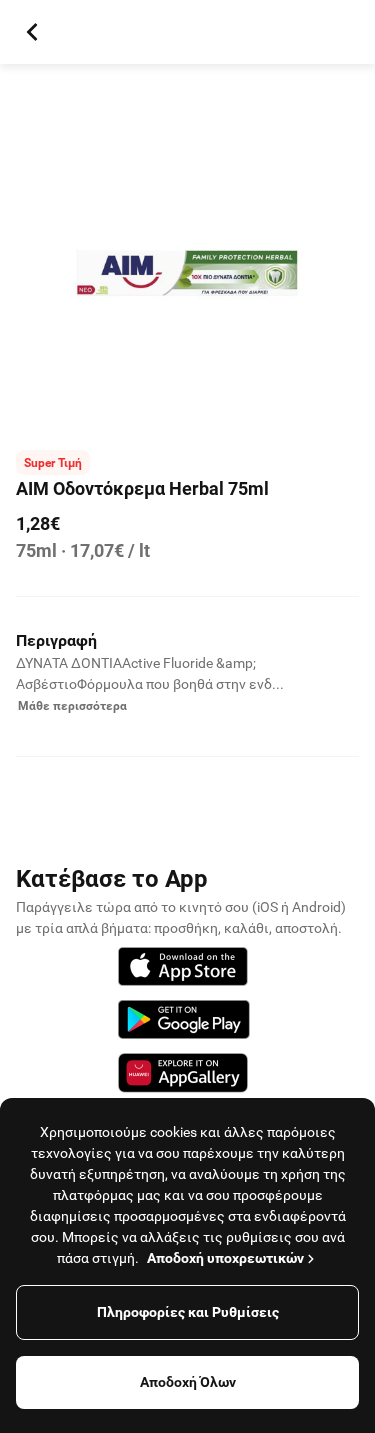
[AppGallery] (183, 1076)
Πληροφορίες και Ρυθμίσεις (188, 1312)
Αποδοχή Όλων (188, 1382)
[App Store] (183, 969)
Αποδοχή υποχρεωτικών (225, 1258)
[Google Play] (184, 1022)
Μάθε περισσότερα (72, 706)
